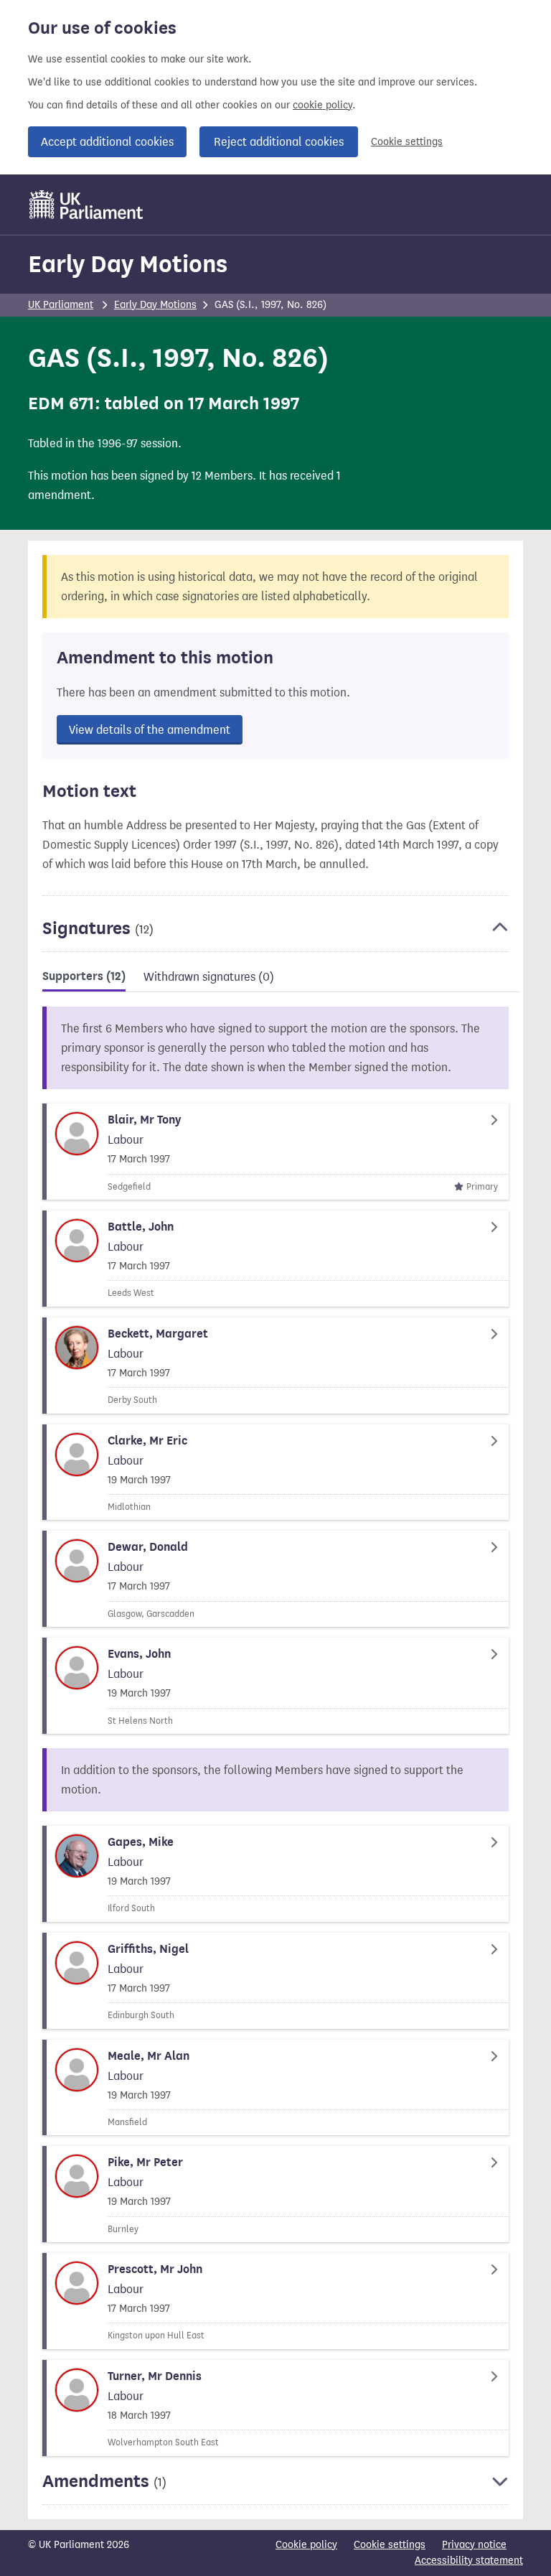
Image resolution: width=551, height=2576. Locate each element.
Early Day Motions (128, 264)
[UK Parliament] (86, 205)
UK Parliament (61, 305)
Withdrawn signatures (209, 977)
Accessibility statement (469, 2561)
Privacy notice (474, 2545)
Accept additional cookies (107, 142)
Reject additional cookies (279, 142)
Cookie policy (306, 2545)
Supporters (84, 976)
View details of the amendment (150, 730)
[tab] (84, 979)
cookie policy (322, 105)
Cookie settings (407, 142)
